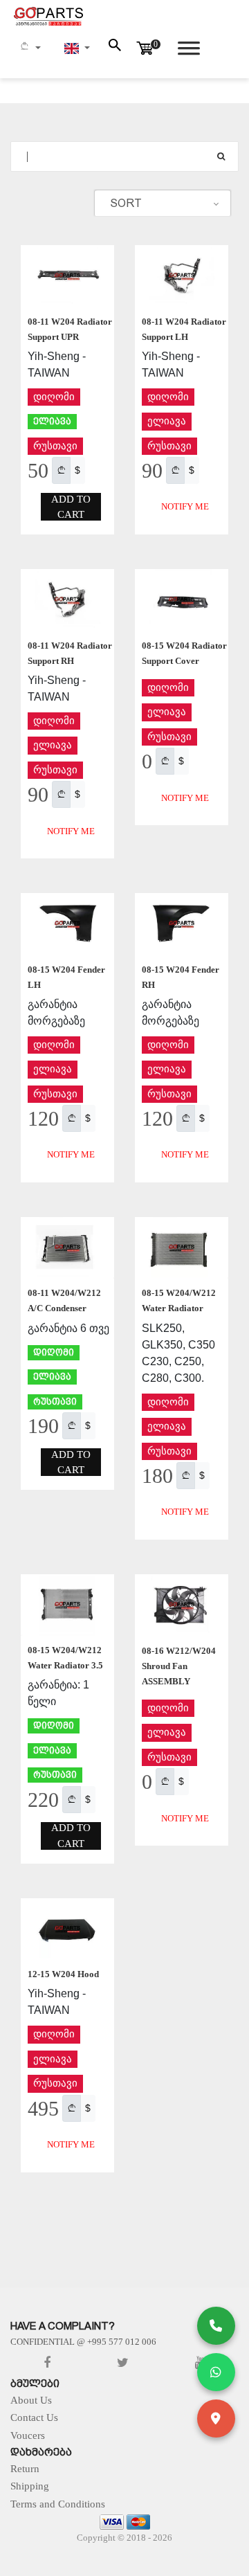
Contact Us (34, 2417)
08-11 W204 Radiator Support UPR (70, 329)
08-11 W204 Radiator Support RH (70, 653)
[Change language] (77, 48)
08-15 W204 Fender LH (66, 977)
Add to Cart (71, 507)
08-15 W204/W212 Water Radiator (179, 1300)
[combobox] (163, 204)
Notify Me (185, 506)
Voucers (28, 2435)
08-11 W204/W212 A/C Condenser (64, 1300)
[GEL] (61, 470)
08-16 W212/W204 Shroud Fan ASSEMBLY (179, 1666)
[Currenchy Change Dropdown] (30, 48)
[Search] (221, 156)
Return (25, 2469)
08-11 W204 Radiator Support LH (184, 329)
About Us (31, 2400)
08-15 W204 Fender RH (181, 977)
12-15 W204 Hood (63, 1974)
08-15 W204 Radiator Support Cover (184, 653)
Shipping (30, 2486)
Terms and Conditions (58, 2504)
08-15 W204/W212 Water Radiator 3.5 (65, 1658)
